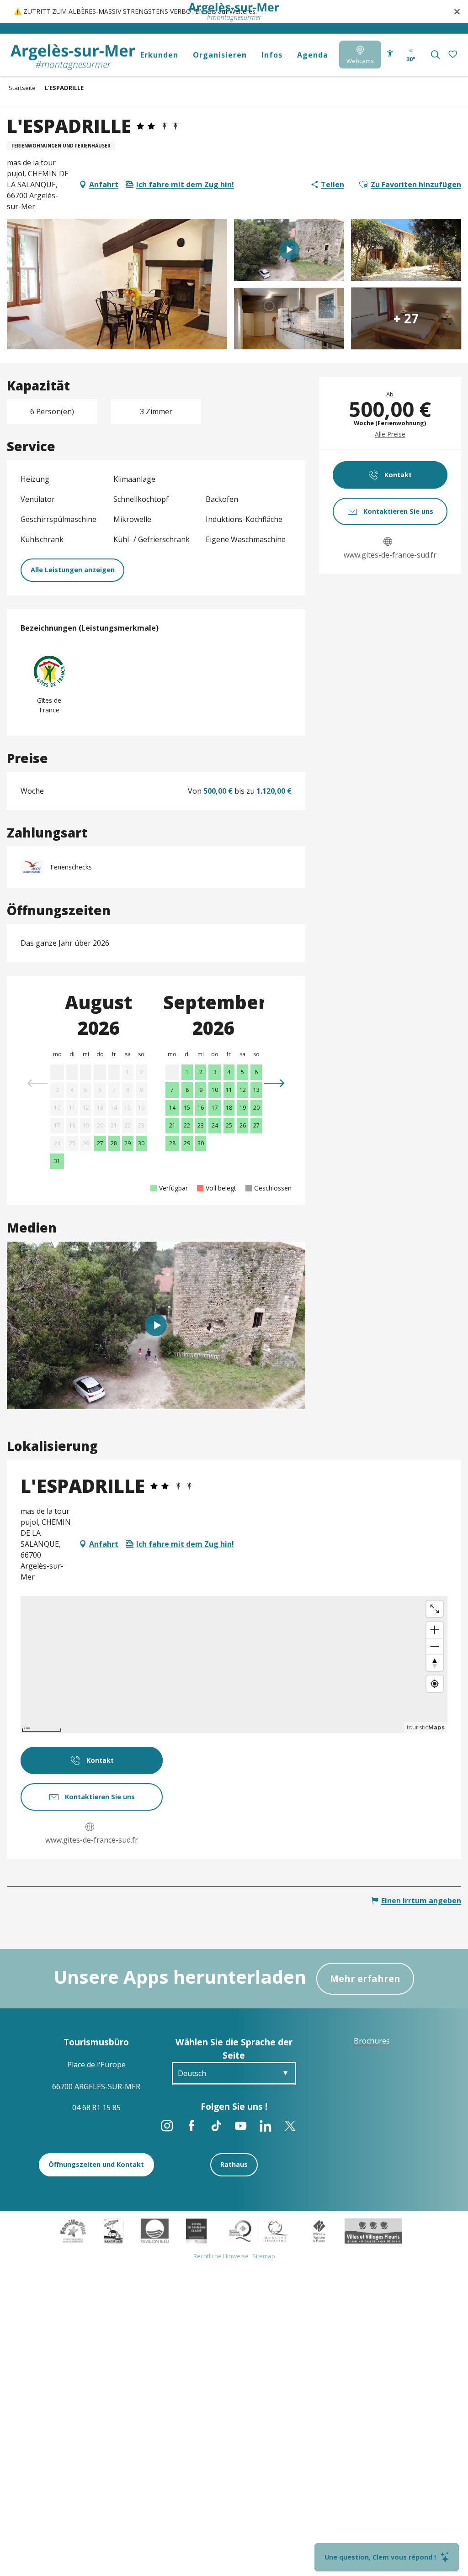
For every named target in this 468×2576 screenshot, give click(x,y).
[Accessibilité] (390, 53)
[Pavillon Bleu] (155, 2230)
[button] (435, 55)
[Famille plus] (73, 2230)
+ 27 (406, 318)
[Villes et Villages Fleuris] (373, 2230)
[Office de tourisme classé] (196, 2230)
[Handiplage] (114, 2230)
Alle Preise (390, 434)
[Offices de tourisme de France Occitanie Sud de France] (259, 2230)
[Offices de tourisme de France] (319, 2230)
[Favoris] (454, 55)
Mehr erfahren (365, 1978)
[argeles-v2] (73, 57)
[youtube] (156, 1325)
